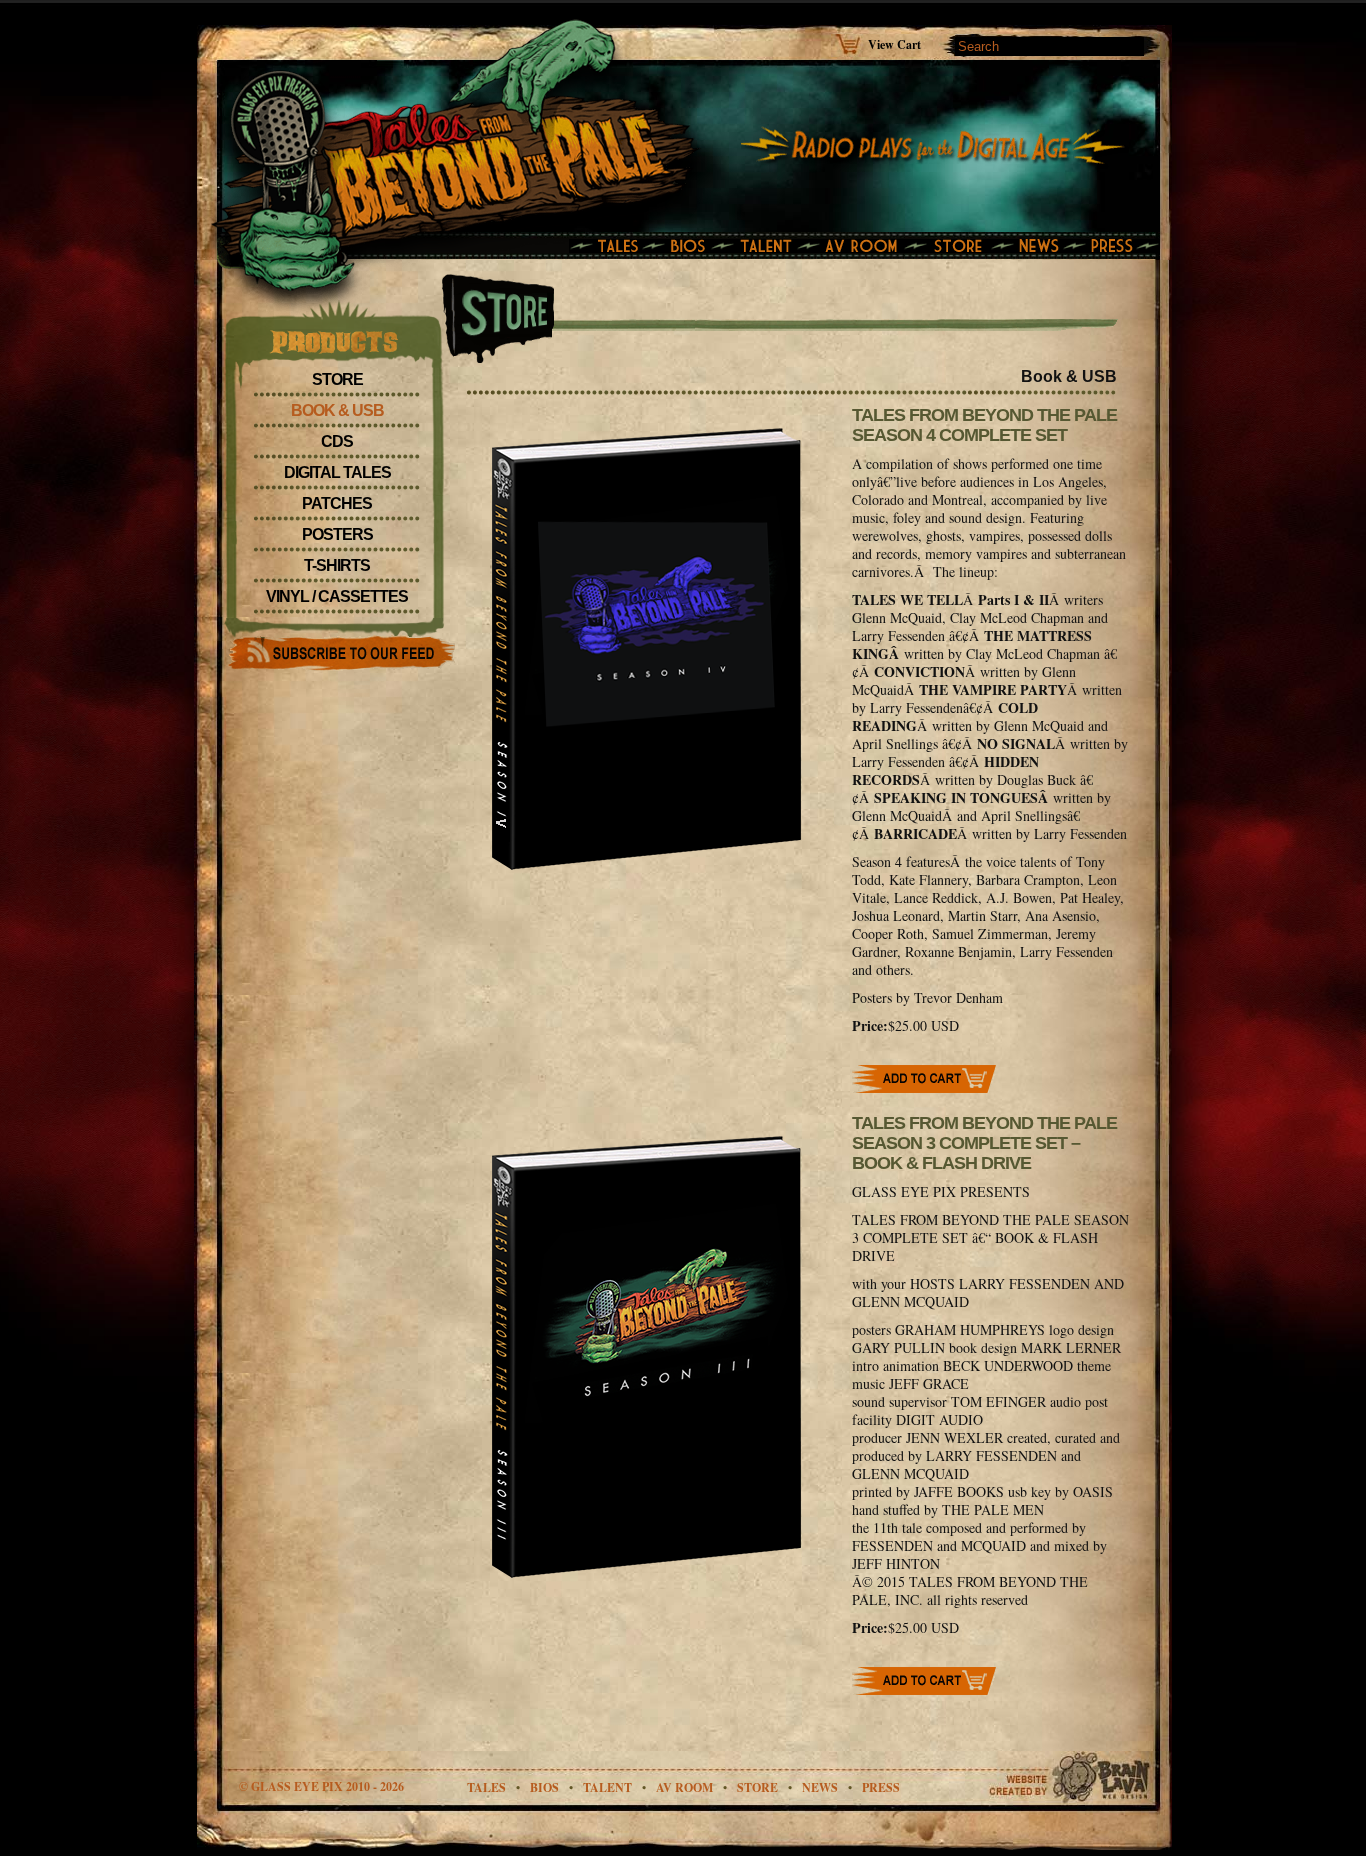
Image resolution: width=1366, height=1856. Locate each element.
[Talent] (769, 247)
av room (684, 1787)
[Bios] (690, 247)
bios (544, 1787)
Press (881, 1787)
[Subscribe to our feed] (341, 652)
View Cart (894, 43)
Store (337, 379)
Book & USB (337, 410)
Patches (337, 503)
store (757, 1787)
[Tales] (612, 247)
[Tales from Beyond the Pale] (467, 135)
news (820, 1787)
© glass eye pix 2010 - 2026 (321, 1786)
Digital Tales (337, 472)
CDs (337, 441)
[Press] (1117, 247)
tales (486, 1787)
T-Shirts (337, 565)
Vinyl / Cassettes (337, 596)
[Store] (964, 247)
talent (607, 1787)
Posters (337, 534)
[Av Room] (867, 247)
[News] (1044, 247)
